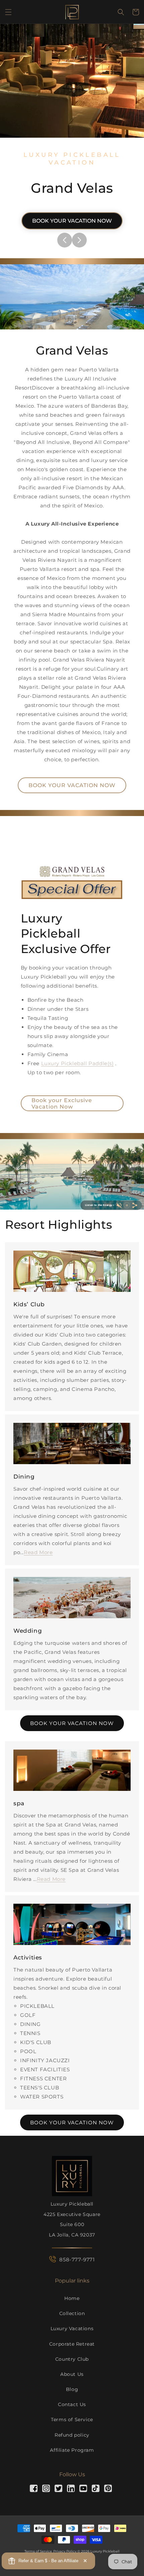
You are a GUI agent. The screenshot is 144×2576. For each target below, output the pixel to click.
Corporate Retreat (72, 2344)
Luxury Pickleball (105, 2551)
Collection (72, 2313)
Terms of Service (72, 2420)
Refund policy (72, 2435)
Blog (72, 2389)
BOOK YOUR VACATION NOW (72, 221)
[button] (8, 12)
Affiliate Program (72, 2450)
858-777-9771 (77, 2259)
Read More (38, 1552)
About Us (72, 2374)
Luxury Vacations (72, 2329)
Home (72, 2298)
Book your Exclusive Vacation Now (62, 1103)
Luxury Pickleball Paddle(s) (78, 1063)
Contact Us (72, 2404)
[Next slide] (79, 240)
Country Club (72, 2359)
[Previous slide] (65, 240)
